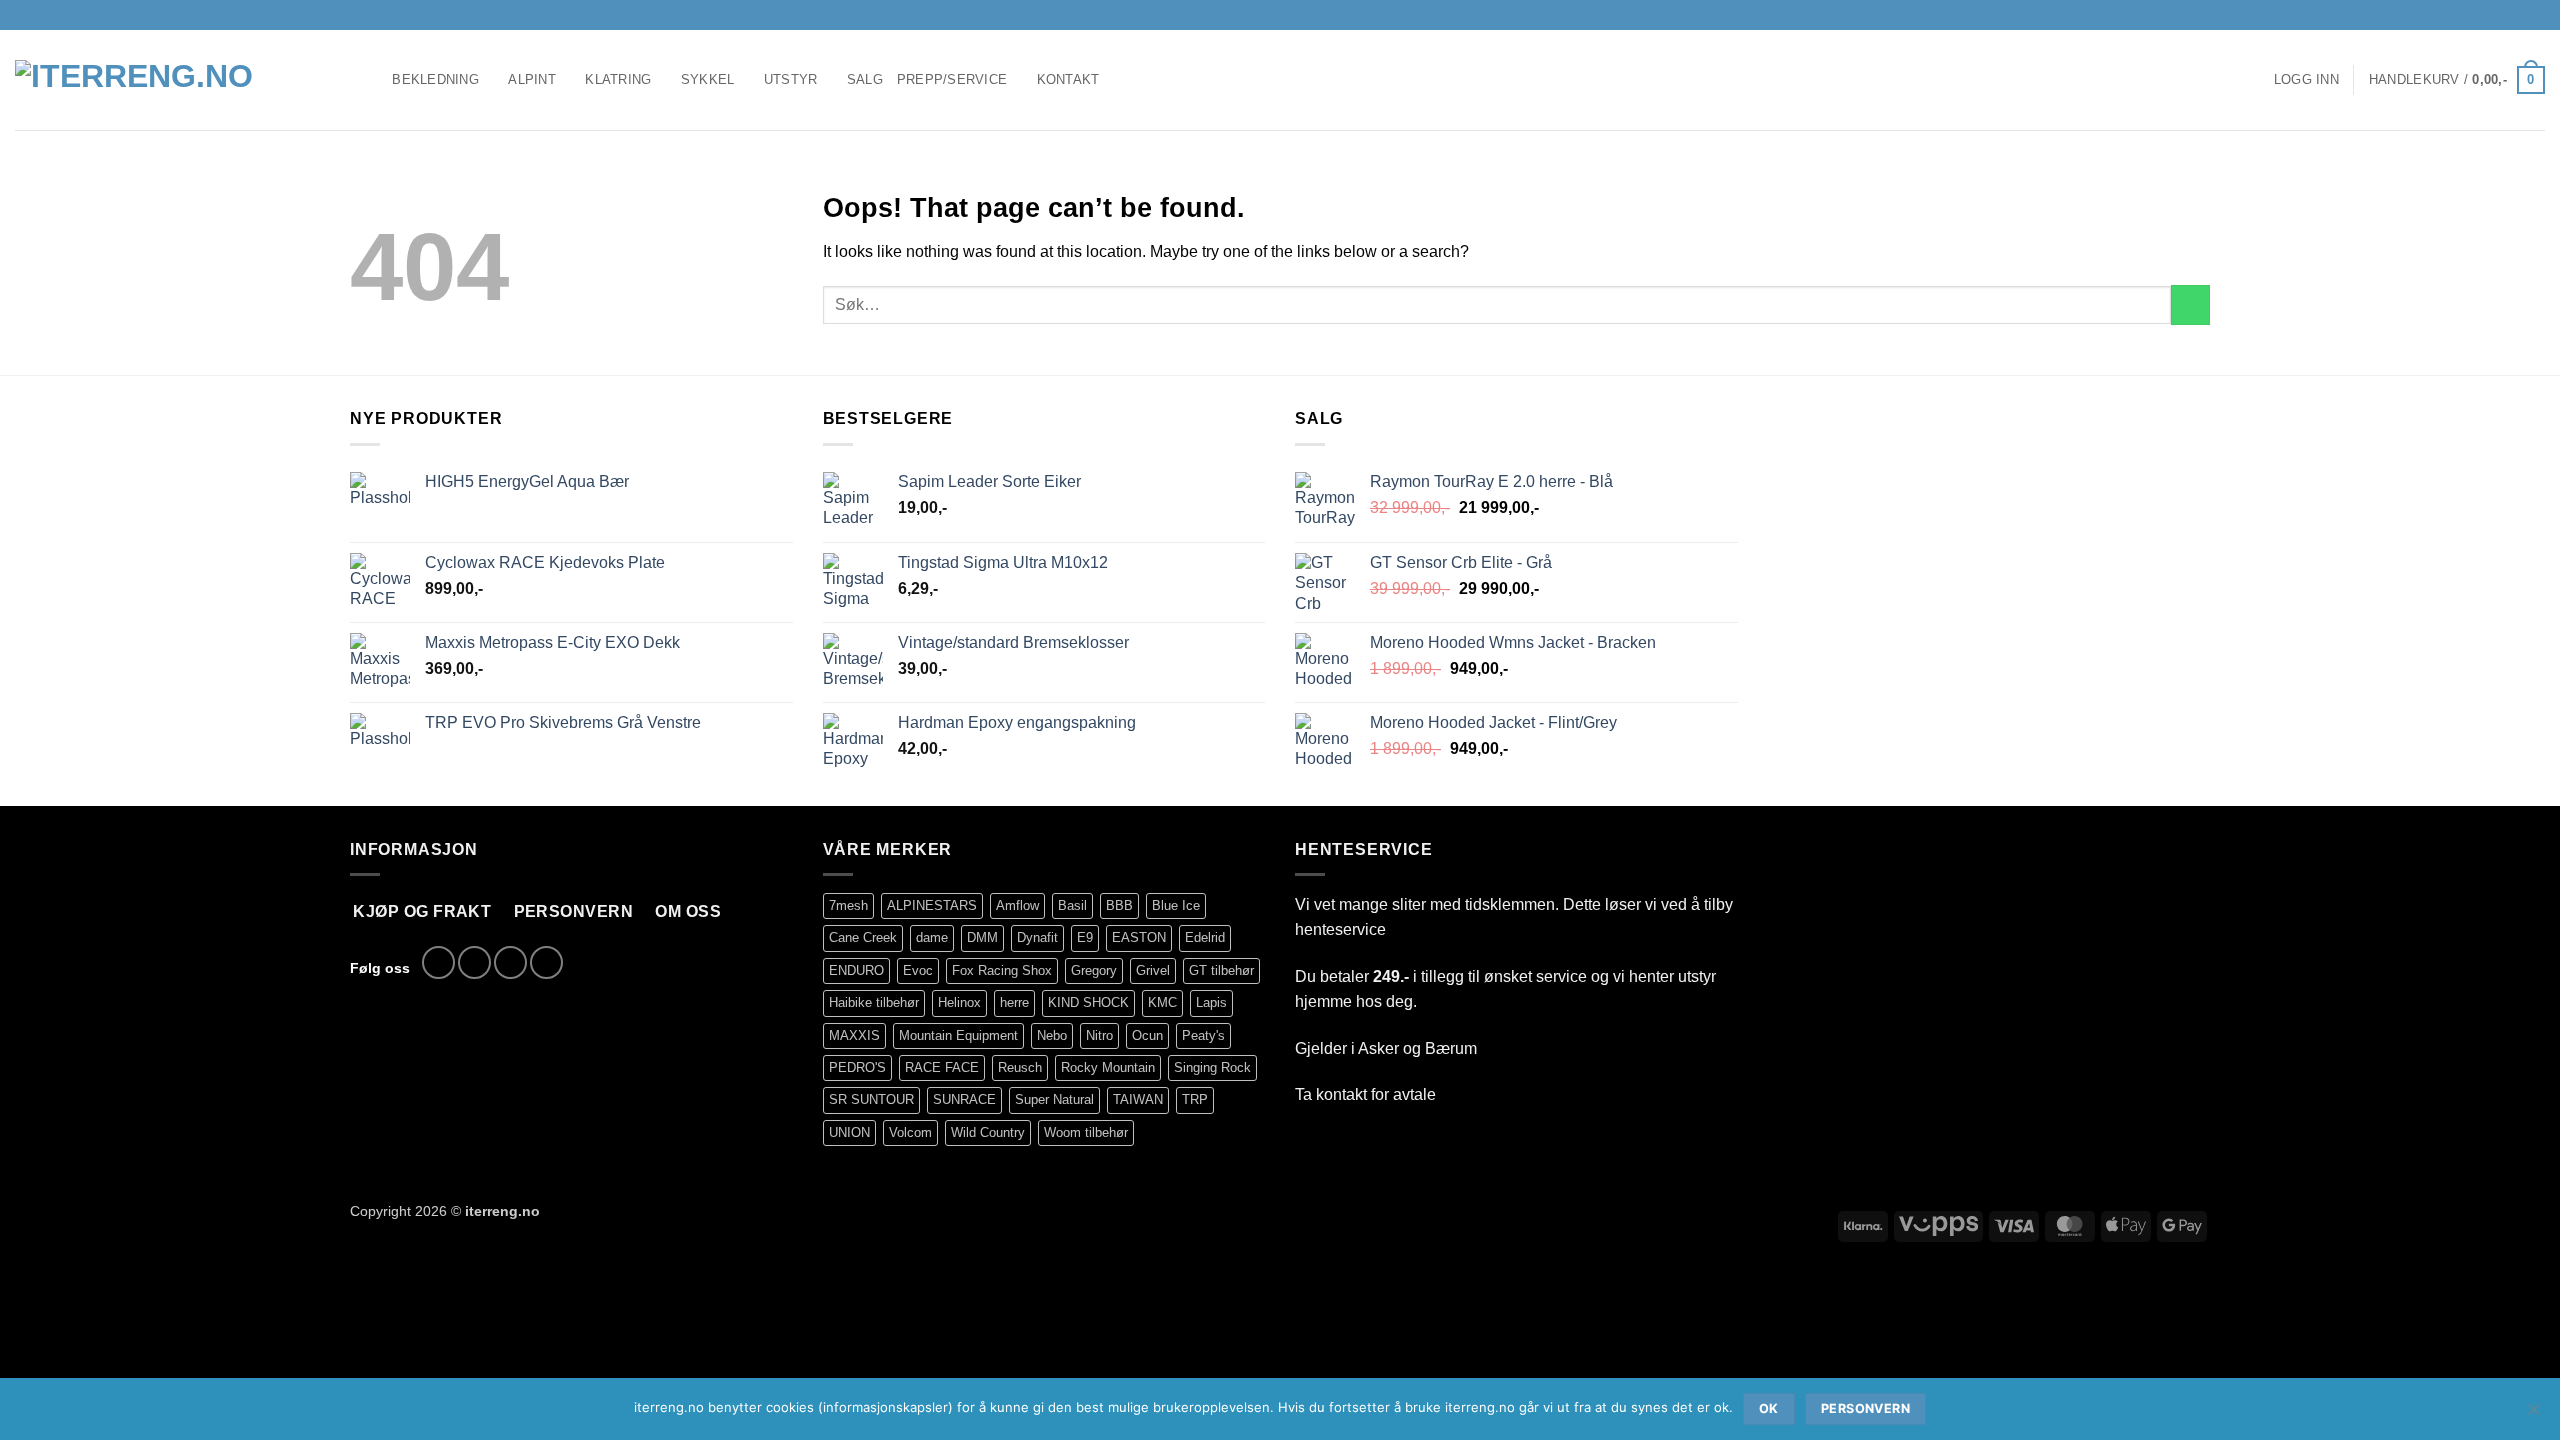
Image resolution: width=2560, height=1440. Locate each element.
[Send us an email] (2516, 15)
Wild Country (988, 1132)
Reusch (1020, 1067)
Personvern (1865, 1408)
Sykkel (708, 79)
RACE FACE (942, 1067)
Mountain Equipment (958, 1035)
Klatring (618, 79)
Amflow (1017, 905)
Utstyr (791, 79)
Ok (1769, 1408)
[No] (2533, 1415)
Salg (865, 79)
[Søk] (370, 80)
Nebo (1052, 1035)
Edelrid (1205, 937)
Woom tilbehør (1086, 1132)
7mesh (848, 905)
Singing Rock (1212, 1067)
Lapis (1211, 1002)
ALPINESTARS (932, 905)
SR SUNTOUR (871, 1099)
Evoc (918, 970)
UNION (849, 1132)
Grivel (1153, 970)
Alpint (532, 79)
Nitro (1099, 1035)
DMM (982, 937)
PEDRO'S (857, 1067)
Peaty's (1203, 1035)
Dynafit (1037, 937)
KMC (1162, 1002)
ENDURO (856, 970)
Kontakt (1068, 79)
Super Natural (1054, 1099)
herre (1014, 1002)
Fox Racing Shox (1002, 970)
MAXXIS (854, 1035)
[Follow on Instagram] (2497, 15)
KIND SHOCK (1088, 1002)
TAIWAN (1138, 1099)
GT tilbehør (1221, 970)
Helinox (959, 1002)
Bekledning (435, 79)
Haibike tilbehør (874, 1002)
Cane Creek (863, 937)
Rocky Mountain (1108, 1067)
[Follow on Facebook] (2478, 15)
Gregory (1094, 970)
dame (932, 937)
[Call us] (2535, 15)
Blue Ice (1176, 905)
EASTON (1139, 937)
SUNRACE (964, 1099)
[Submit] (2190, 304)
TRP (1195, 1099)
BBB (1119, 905)
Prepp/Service (952, 79)
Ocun (1147, 1035)
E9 (1085, 937)
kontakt (1341, 1094)
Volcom (910, 1132)
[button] (2306, 80)
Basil (1072, 905)
